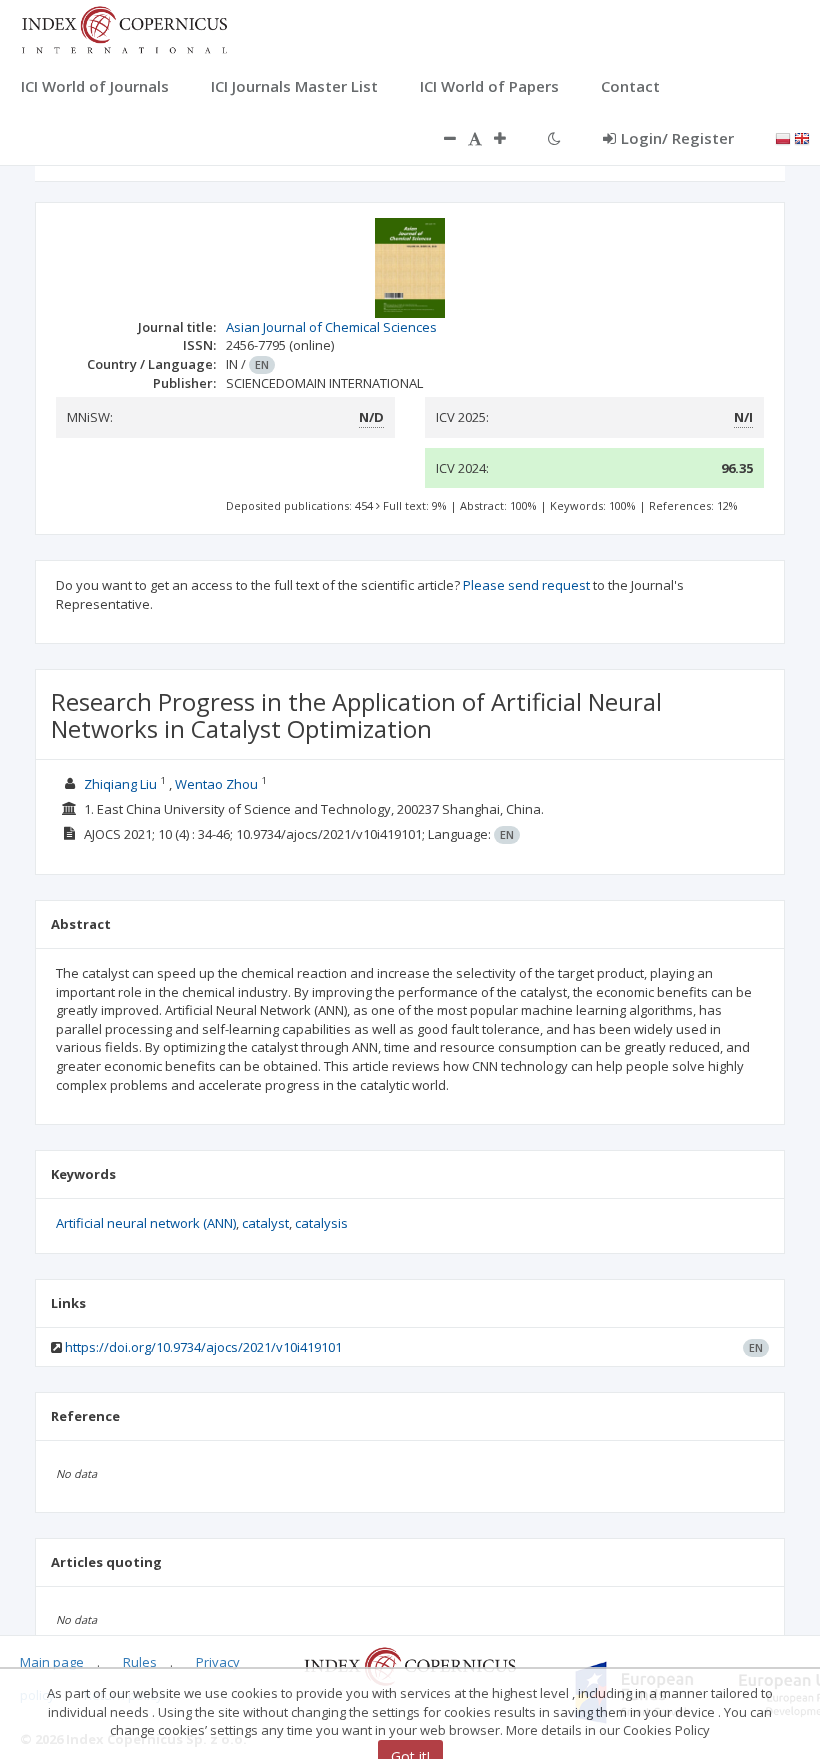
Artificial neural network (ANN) (146, 1223)
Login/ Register (677, 138)
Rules (140, 1662)
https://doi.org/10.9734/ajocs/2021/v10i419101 (203, 1347)
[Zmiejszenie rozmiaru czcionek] (440, 138)
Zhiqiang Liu (120, 784)
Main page (52, 1662)
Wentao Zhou (216, 784)
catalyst (265, 1223)
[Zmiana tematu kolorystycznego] (554, 138)
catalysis (321, 1223)
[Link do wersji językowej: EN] (802, 137)
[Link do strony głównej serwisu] (124, 28)
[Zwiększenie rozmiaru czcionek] (510, 138)
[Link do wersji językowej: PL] (783, 137)
